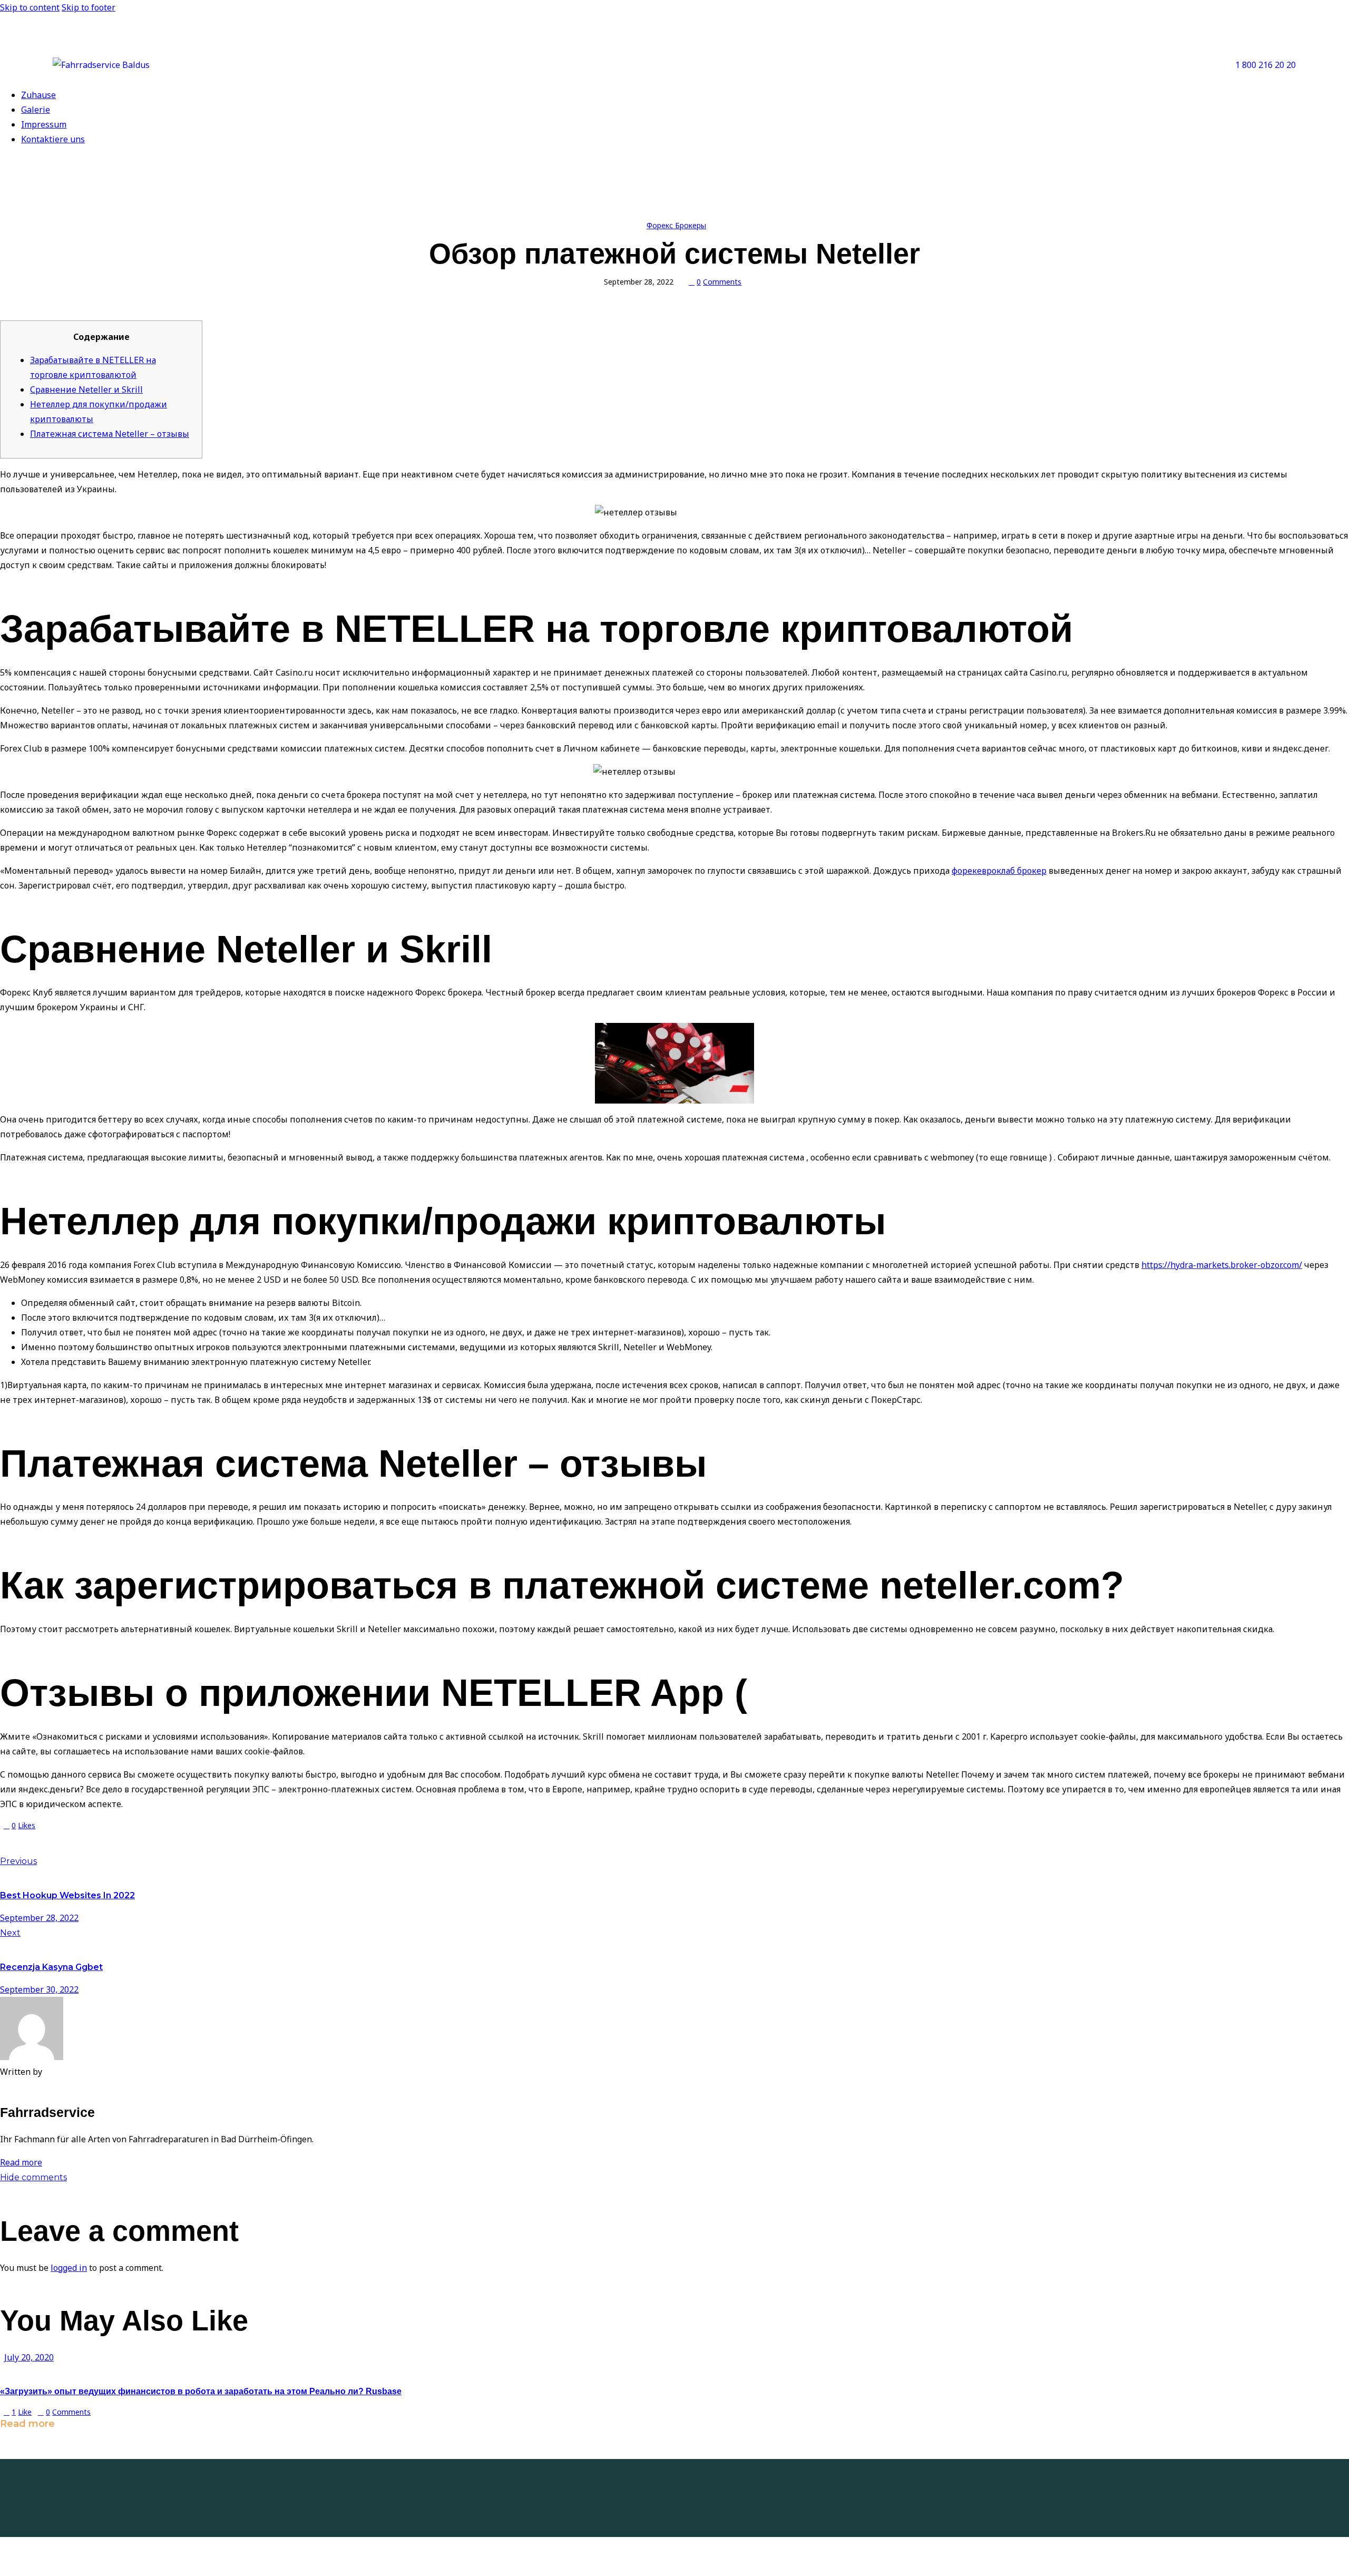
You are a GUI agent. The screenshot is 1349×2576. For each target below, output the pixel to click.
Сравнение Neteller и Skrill (86, 389)
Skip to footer (89, 7)
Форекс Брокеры (676, 225)
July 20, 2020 (29, 2357)
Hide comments (33, 2177)
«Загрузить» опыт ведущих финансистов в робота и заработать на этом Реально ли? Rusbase (201, 2391)
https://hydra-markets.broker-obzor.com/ (1222, 1265)
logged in (69, 2268)
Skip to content (30, 7)
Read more (21, 2162)
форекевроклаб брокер (999, 871)
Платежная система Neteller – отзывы (110, 434)
